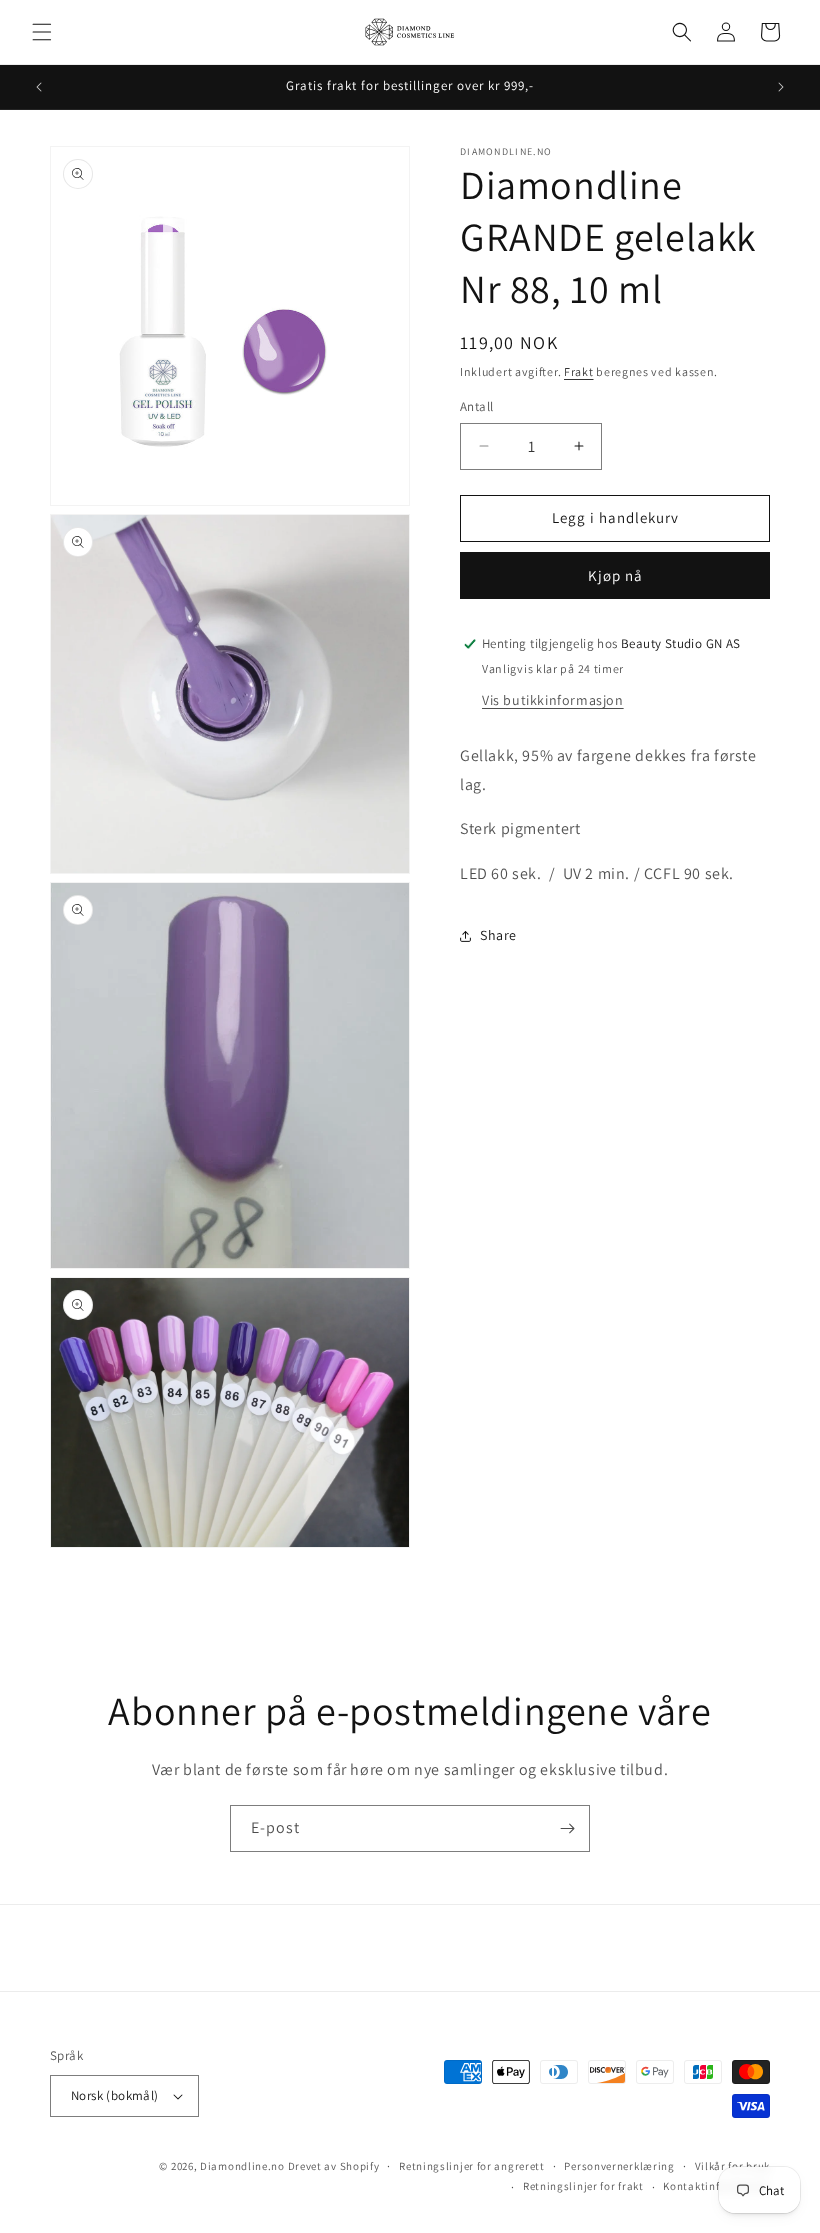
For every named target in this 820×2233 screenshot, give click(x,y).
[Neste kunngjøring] (781, 87)
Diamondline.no (242, 2166)
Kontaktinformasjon (716, 2186)
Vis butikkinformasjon (553, 700)
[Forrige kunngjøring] (39, 87)
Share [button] (498, 935)
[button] (42, 32)
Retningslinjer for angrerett (472, 2166)
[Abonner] (567, 1828)
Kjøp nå (615, 575)
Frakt (579, 371)
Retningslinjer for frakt (583, 2186)
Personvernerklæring (619, 2166)
